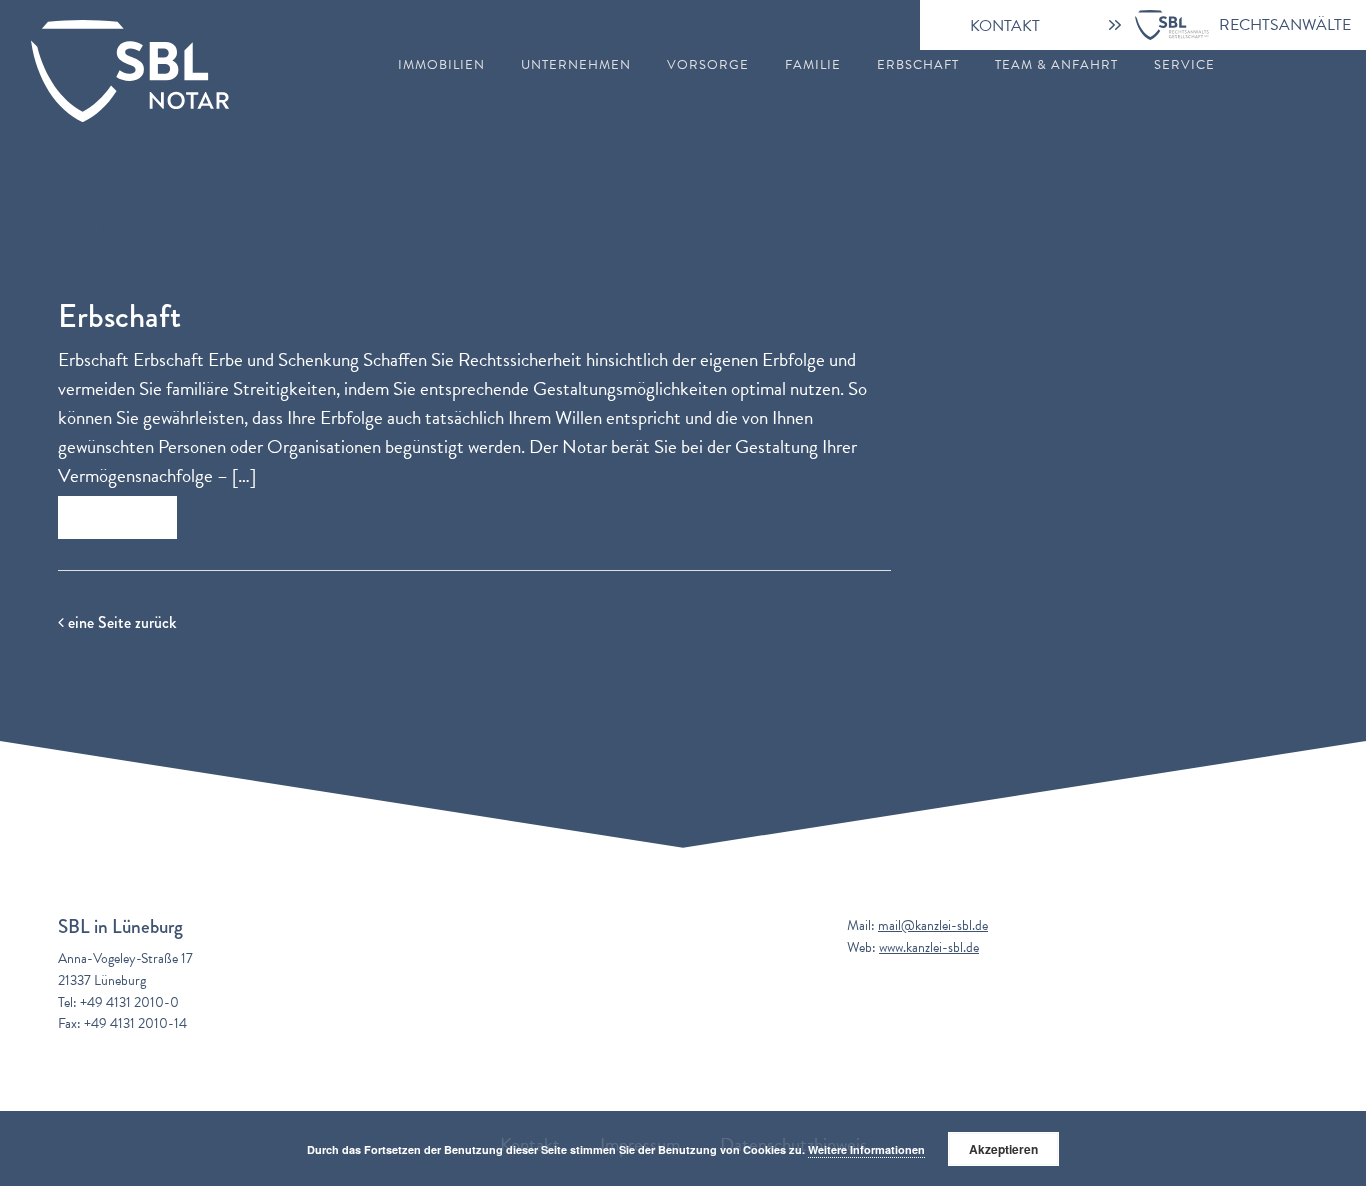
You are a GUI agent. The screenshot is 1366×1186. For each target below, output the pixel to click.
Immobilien (441, 65)
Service (1184, 65)
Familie (813, 65)
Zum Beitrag (117, 517)
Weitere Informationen (866, 1149)
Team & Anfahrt (1056, 65)
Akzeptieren (1003, 1149)
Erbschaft (918, 65)
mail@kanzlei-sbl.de (933, 925)
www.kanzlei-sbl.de (929, 947)
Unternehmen (576, 65)
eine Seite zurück (120, 622)
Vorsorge (708, 65)
